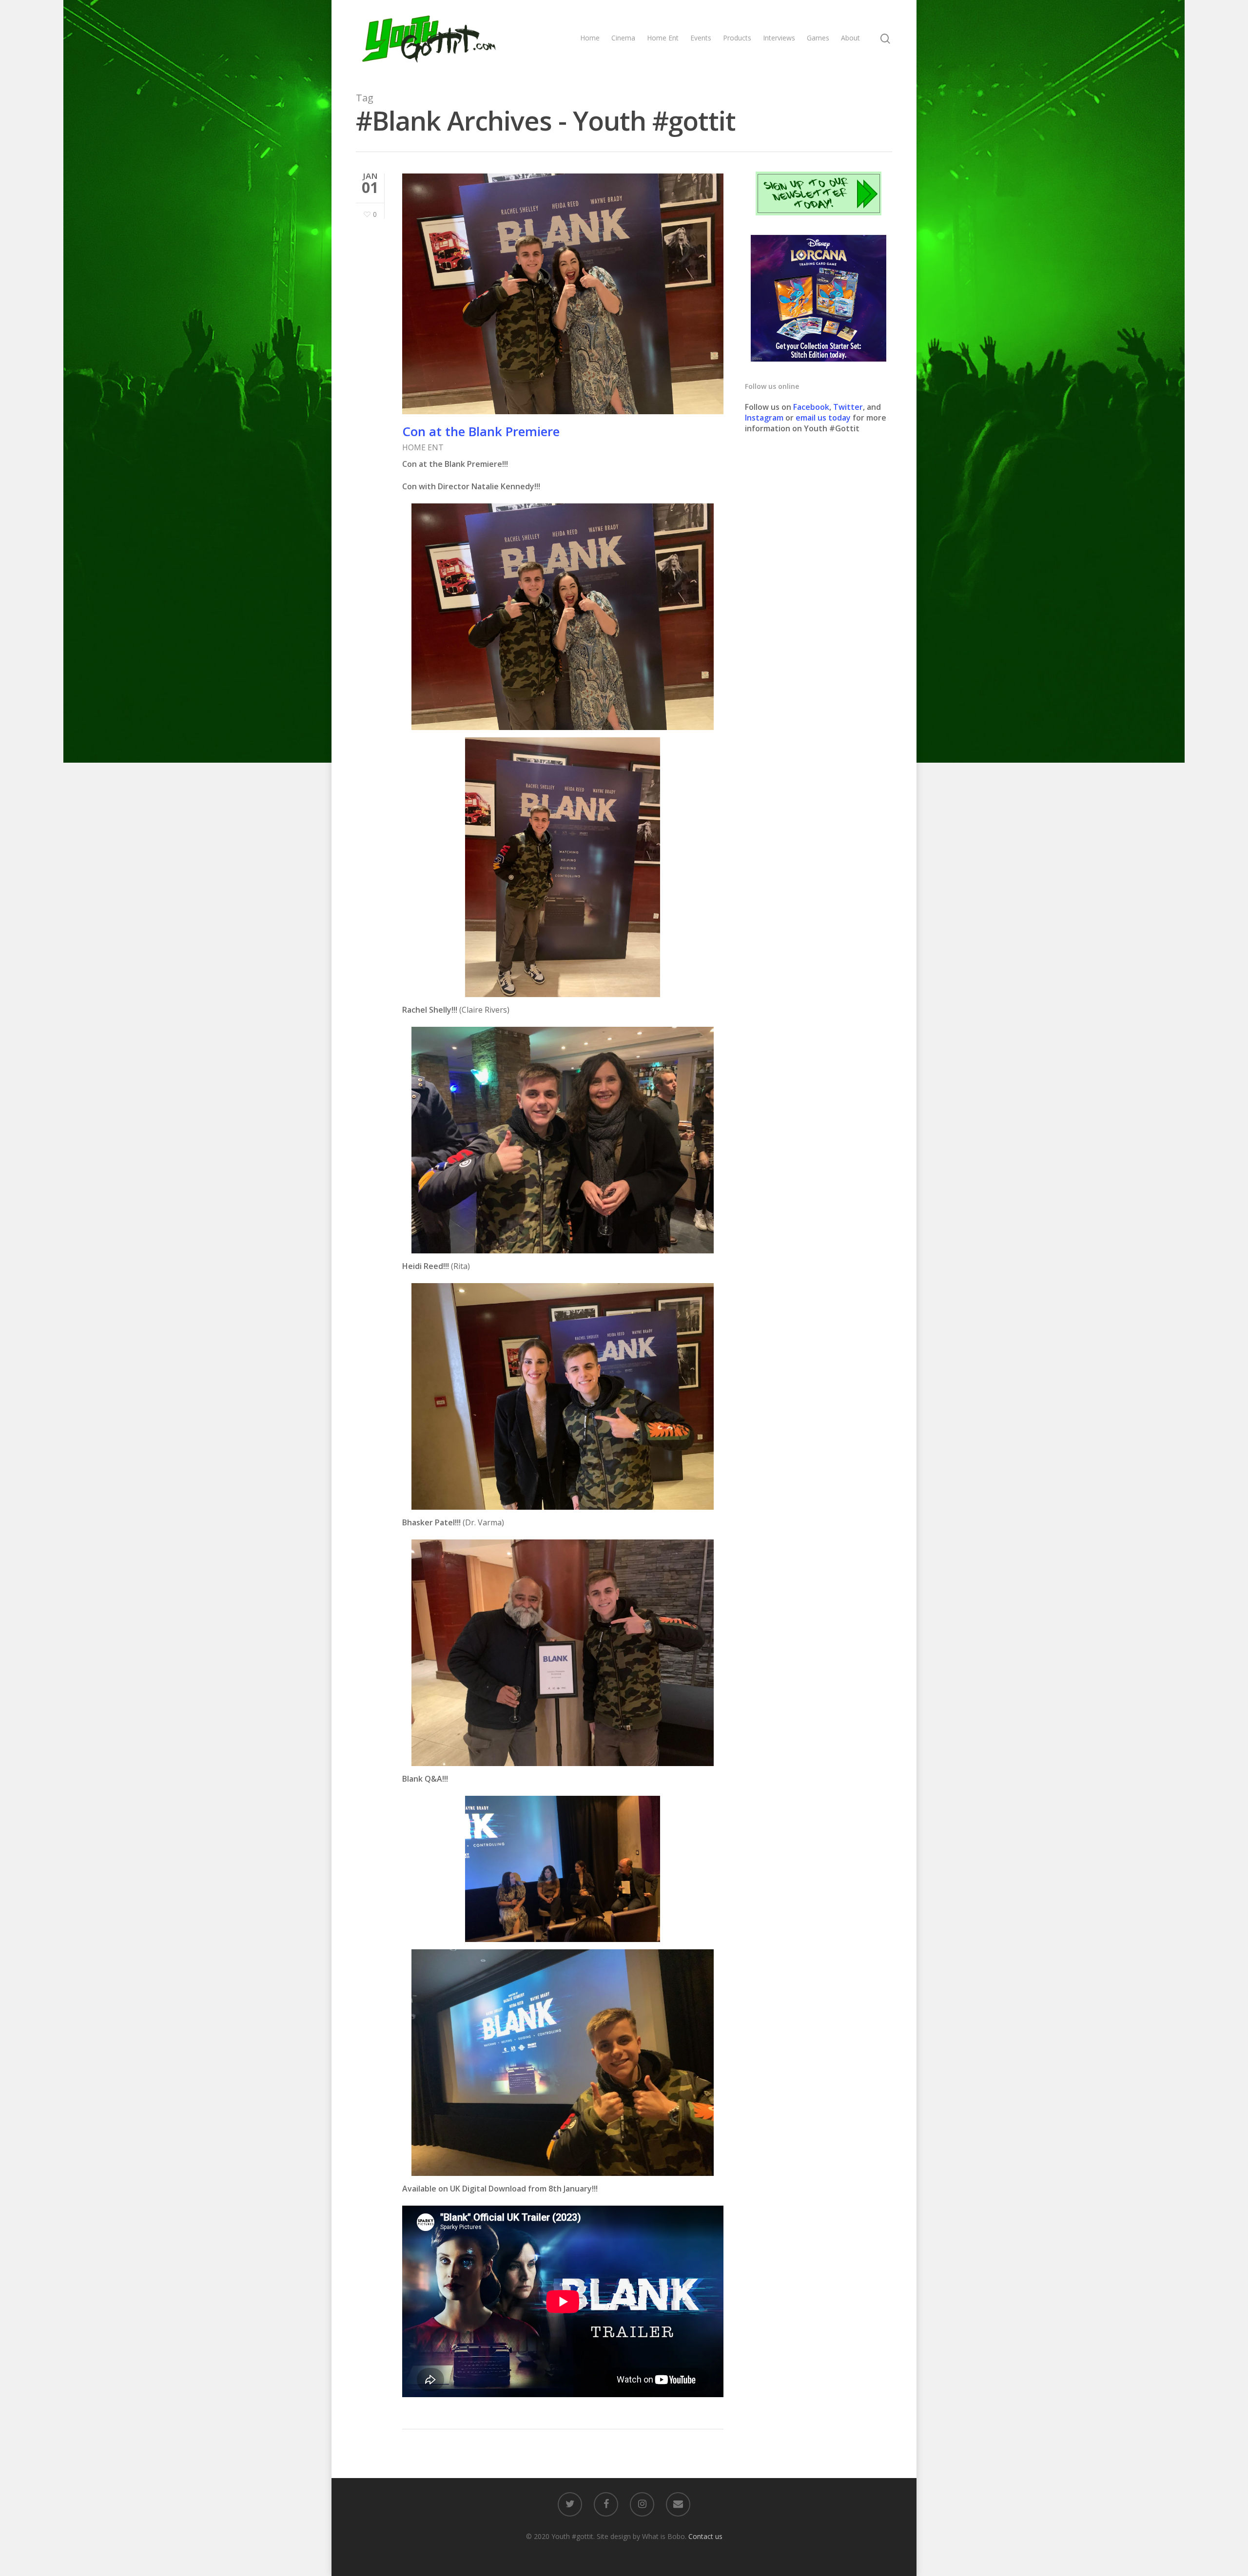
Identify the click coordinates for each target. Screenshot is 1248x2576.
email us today (823, 418)
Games (818, 38)
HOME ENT (423, 447)
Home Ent (663, 38)
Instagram (765, 418)
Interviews (779, 38)
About (850, 38)
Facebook (811, 407)
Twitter (848, 407)
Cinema (623, 38)
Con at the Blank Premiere (481, 431)
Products (737, 38)
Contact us (705, 2536)
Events (701, 38)
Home (590, 38)
